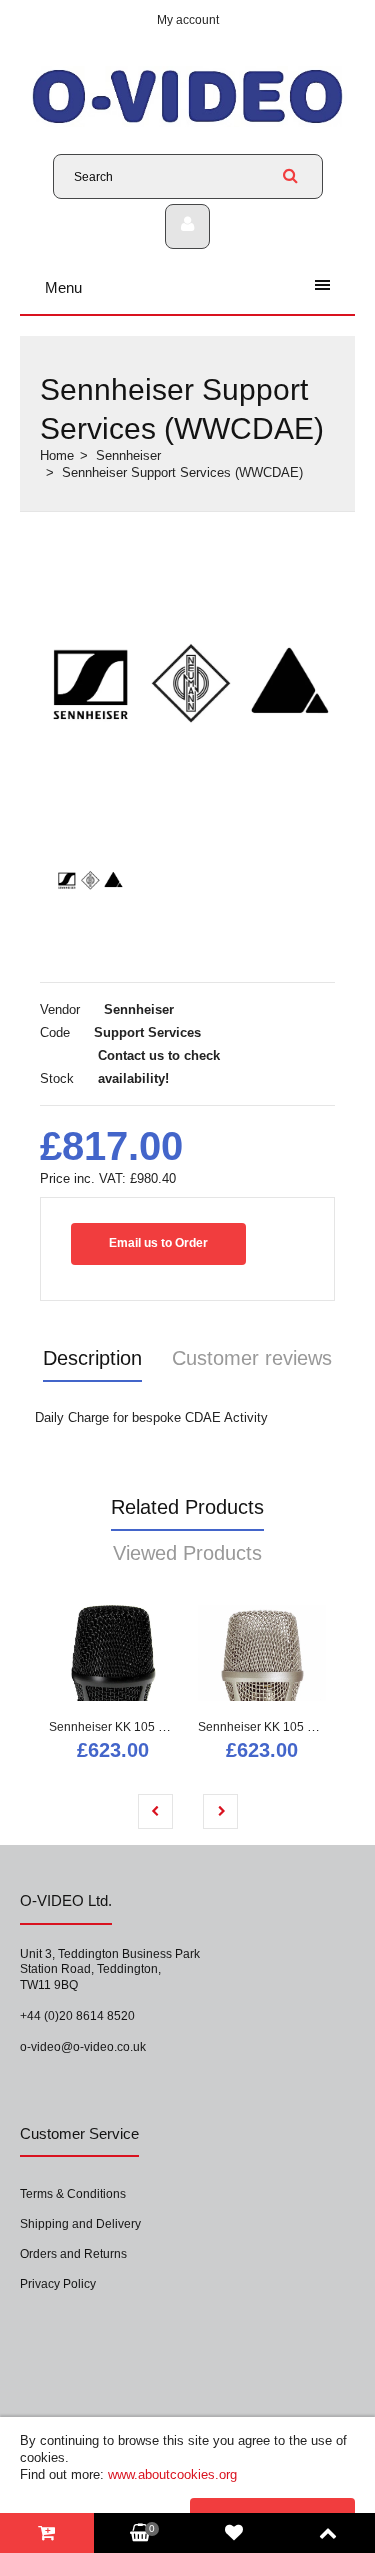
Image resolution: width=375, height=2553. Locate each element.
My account (188, 20)
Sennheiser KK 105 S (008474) (283, 1727)
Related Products (187, 1507)
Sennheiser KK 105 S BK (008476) (143, 1727)
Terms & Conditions (73, 2194)
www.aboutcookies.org (172, 2474)
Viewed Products (187, 1553)
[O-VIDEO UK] (187, 122)
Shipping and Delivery (80, 2224)
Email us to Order (158, 1243)
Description (92, 1358)
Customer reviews (252, 1358)
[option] (187, 681)
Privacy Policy (58, 2284)
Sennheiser (128, 455)
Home (57, 455)
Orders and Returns (73, 2254)
